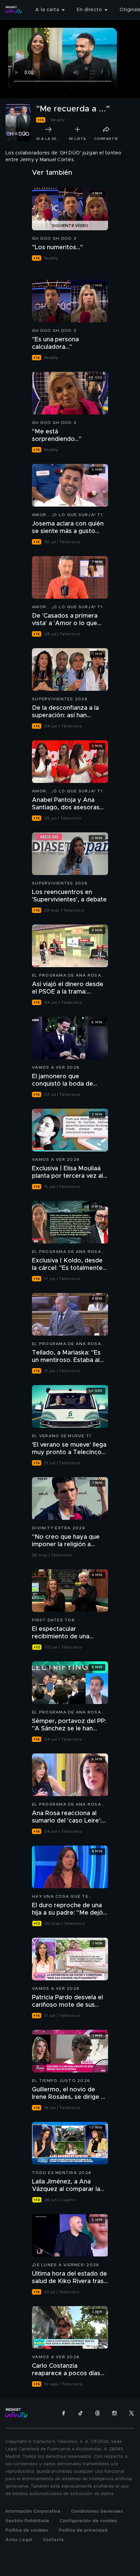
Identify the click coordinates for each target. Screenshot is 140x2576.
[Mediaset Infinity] (14, 10)
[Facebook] (64, 2413)
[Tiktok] (81, 2413)
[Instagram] (115, 2413)
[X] (132, 2413)
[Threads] (98, 2413)
